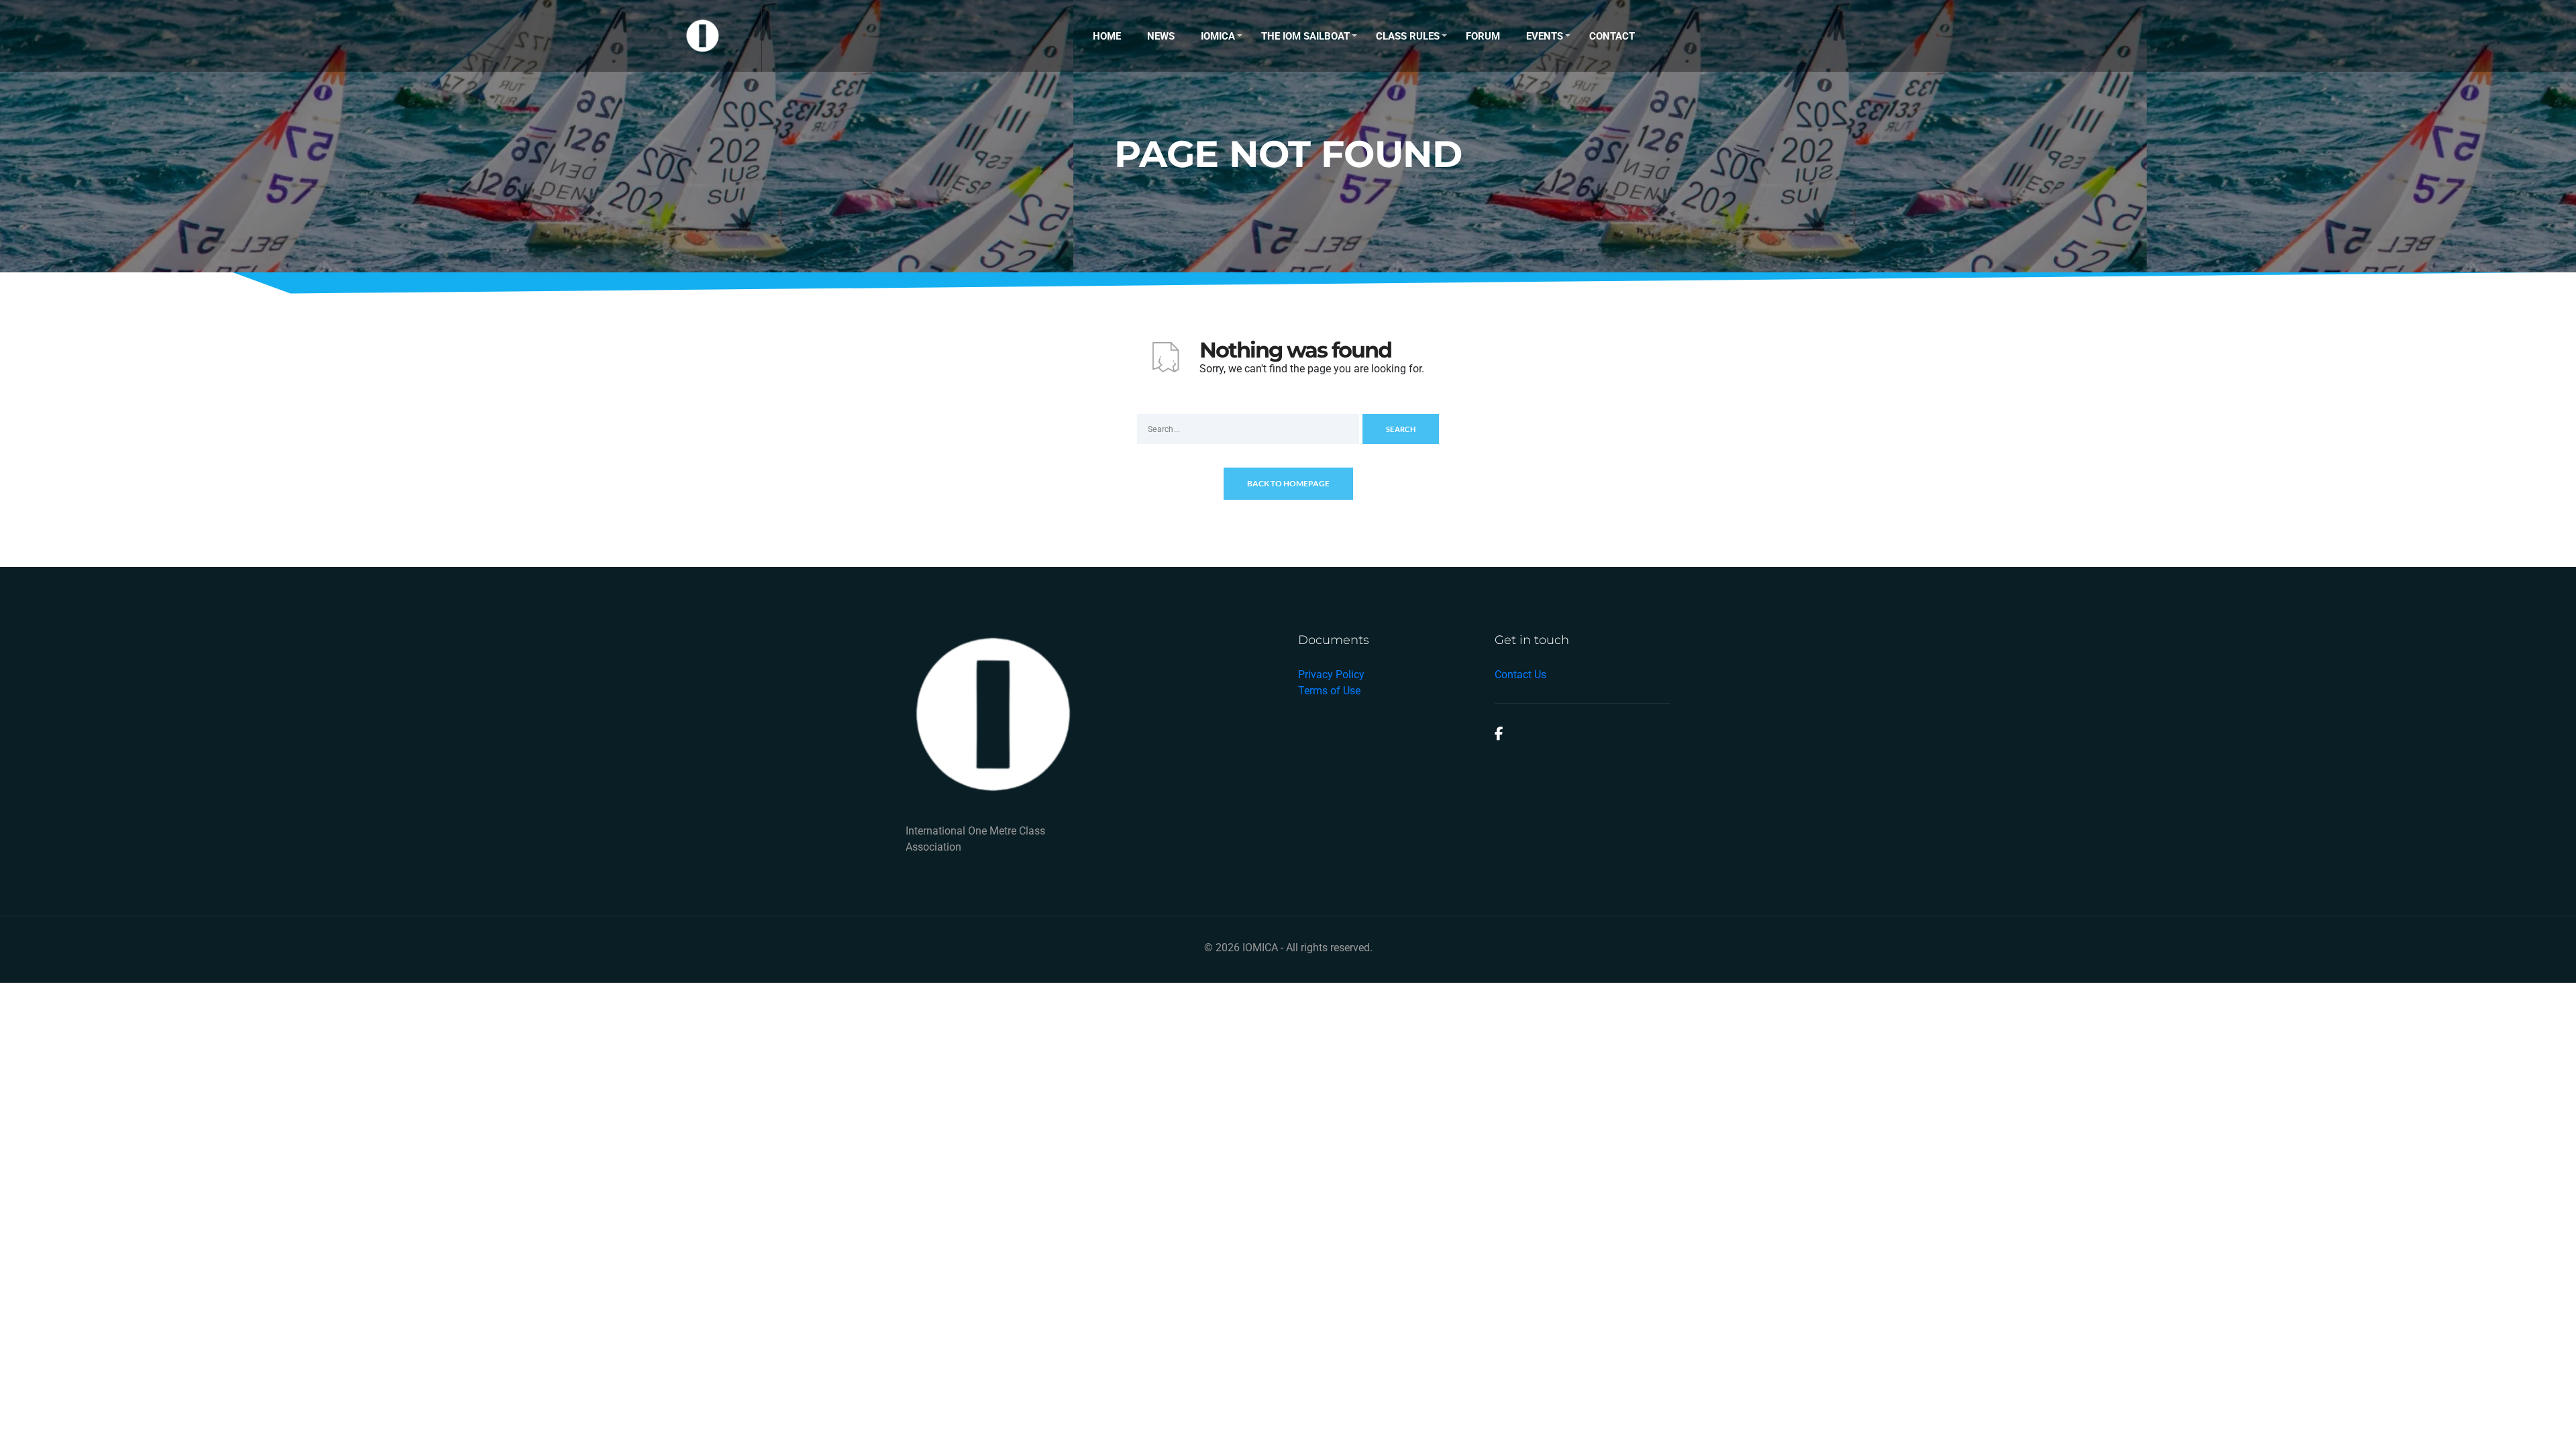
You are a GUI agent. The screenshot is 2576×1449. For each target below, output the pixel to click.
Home (1107, 36)
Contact (1612, 36)
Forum (1483, 36)
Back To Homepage (1288, 483)
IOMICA (1218, 36)
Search (1401, 429)
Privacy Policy (1331, 675)
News (1161, 36)
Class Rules (1408, 36)
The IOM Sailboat (1305, 36)
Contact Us (1520, 675)
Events (1545, 36)
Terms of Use (1329, 691)
